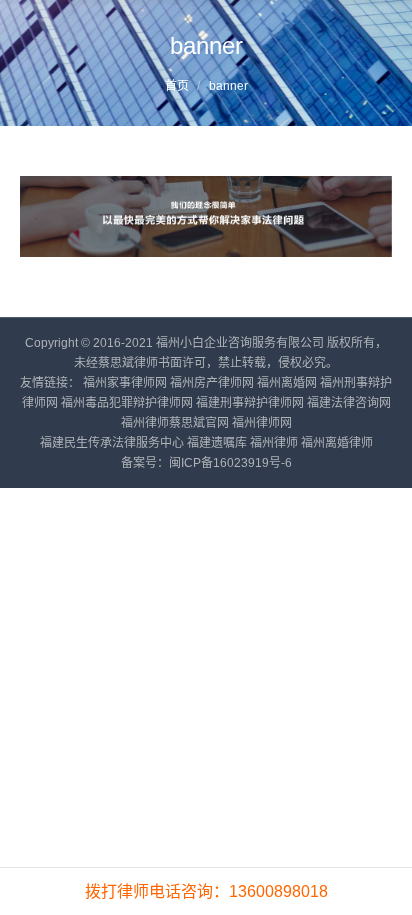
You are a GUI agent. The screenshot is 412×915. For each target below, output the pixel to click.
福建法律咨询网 (349, 403)
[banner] (206, 216)
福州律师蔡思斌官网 (175, 423)
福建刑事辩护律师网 (250, 403)
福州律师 (274, 443)
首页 (177, 86)
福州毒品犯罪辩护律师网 (127, 403)
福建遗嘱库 (217, 443)
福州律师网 (262, 423)
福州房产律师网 (212, 383)
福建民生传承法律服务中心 (112, 443)
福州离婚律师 (337, 443)
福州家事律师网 (125, 383)
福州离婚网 (287, 383)
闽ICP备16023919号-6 (230, 463)
